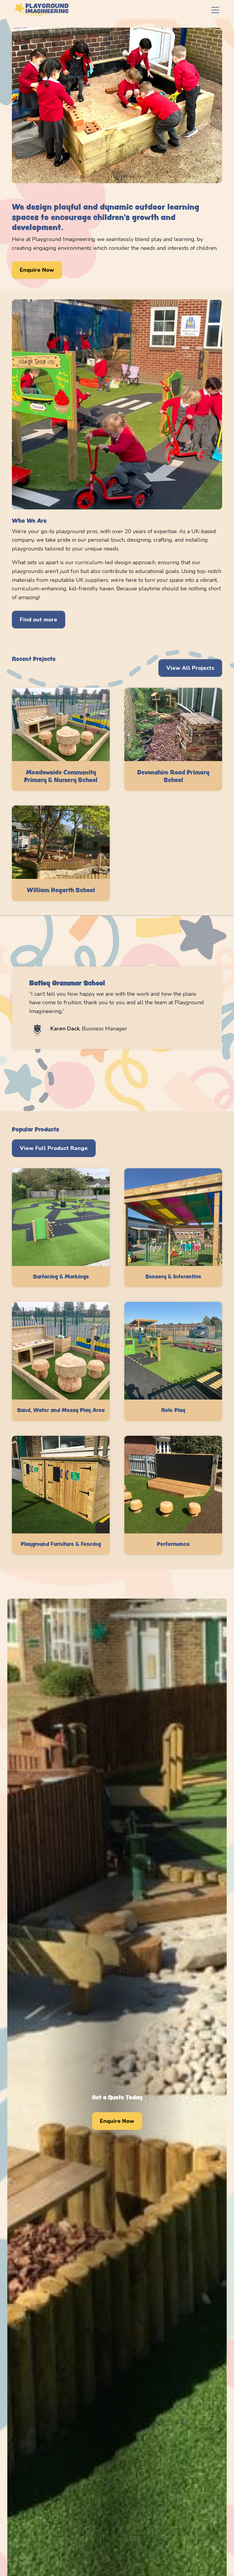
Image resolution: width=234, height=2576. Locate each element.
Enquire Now (37, 270)
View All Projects (190, 668)
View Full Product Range (54, 1148)
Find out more (39, 620)
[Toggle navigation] (215, 10)
